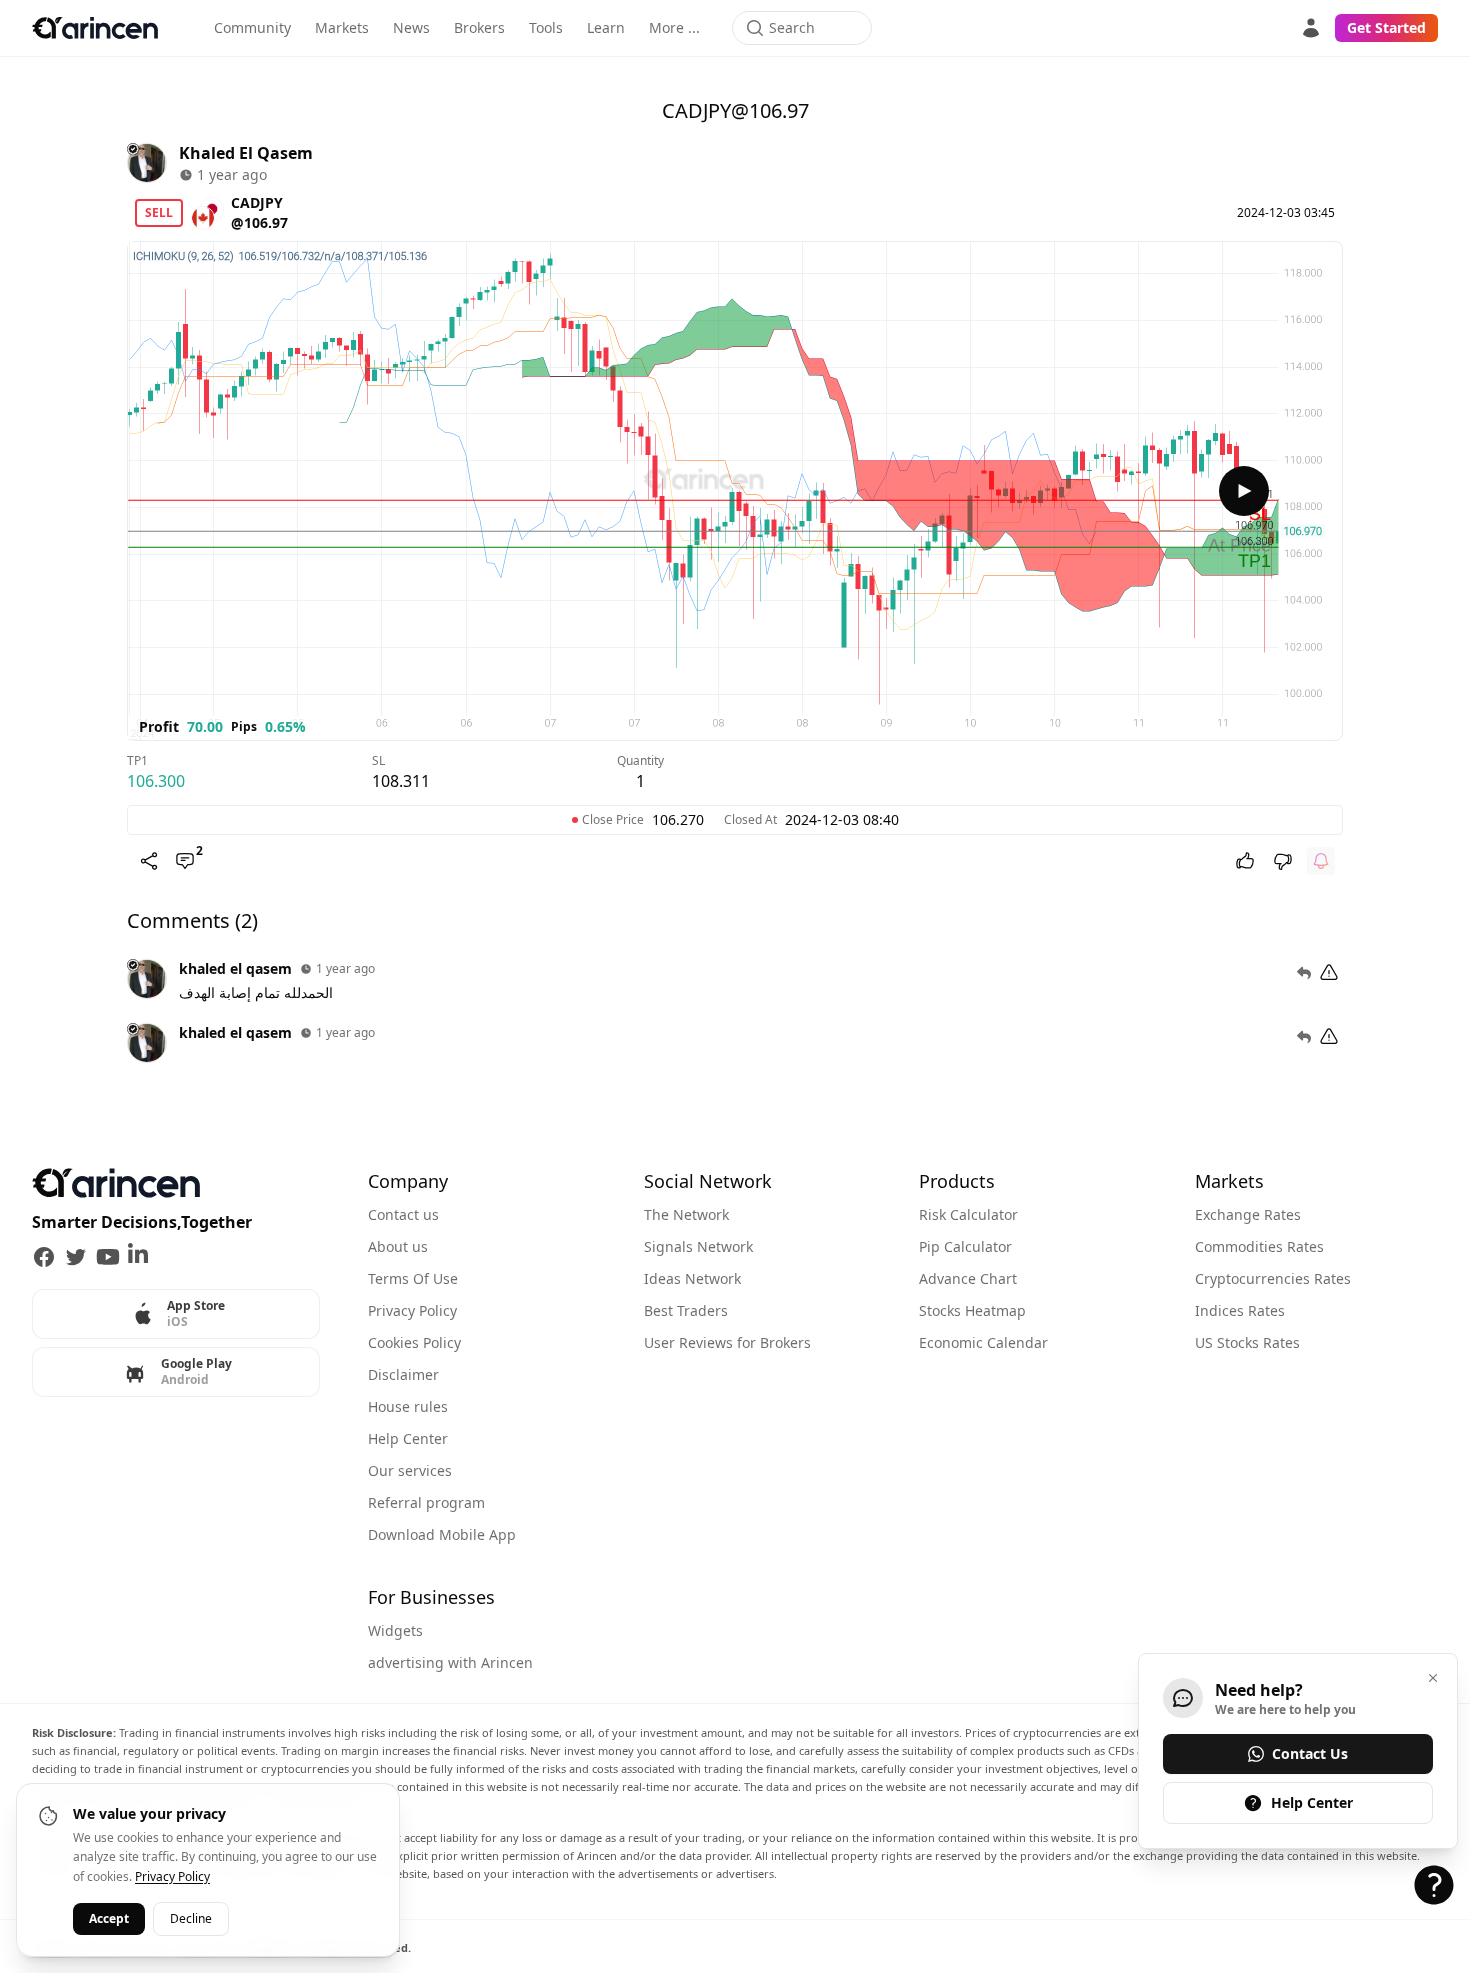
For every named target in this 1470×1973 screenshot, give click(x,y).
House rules (408, 1406)
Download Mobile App (442, 1534)
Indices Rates (1240, 1310)
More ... (674, 27)
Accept (109, 1918)
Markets (342, 27)
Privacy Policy (412, 1310)
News (411, 27)
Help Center (408, 1438)
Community (252, 27)
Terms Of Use (413, 1278)
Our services (410, 1470)
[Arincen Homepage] (95, 28)
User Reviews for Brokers (727, 1342)
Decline (191, 1918)
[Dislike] (1283, 861)
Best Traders (686, 1310)
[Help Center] (1434, 1885)
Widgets (395, 1630)
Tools (546, 27)
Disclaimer (403, 1374)
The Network (686, 1214)
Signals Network (698, 1246)
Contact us (403, 1214)
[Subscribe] (1321, 861)
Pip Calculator (965, 1246)
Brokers (479, 27)
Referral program (426, 1502)
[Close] (1433, 1678)
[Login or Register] (1311, 28)
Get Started (1386, 27)
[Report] (1329, 973)
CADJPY (257, 202)
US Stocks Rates (1247, 1342)
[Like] (1245, 861)
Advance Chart (968, 1278)
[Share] (149, 861)
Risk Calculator (968, 1214)
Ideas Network (692, 1278)
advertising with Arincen (450, 1662)
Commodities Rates (1259, 1246)
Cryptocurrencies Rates (1273, 1278)
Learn (606, 27)
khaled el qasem (246, 153)
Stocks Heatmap (972, 1310)
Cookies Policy (414, 1342)
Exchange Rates (1248, 1214)
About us (398, 1246)
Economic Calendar (983, 1342)
